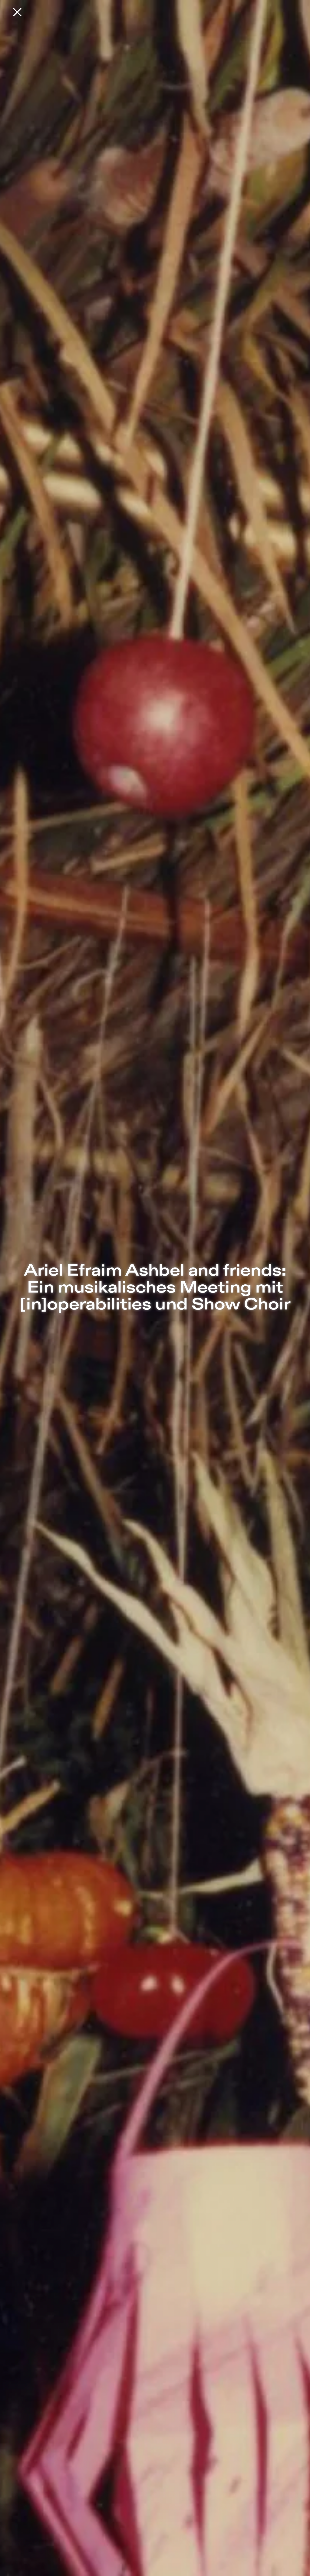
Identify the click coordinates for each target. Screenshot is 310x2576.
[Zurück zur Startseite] (17, 12)
